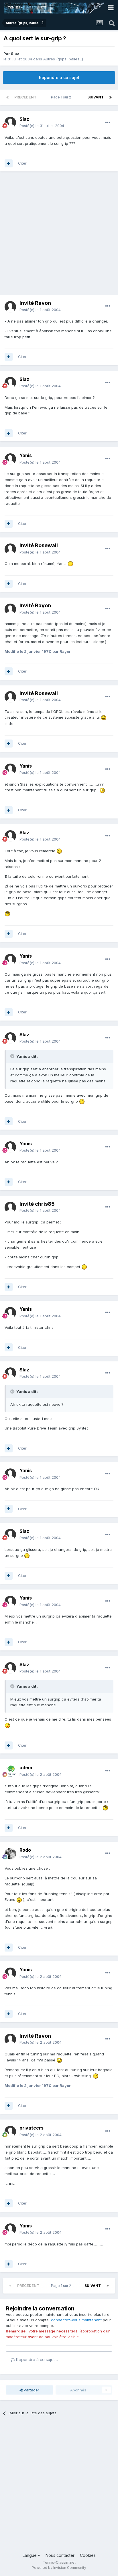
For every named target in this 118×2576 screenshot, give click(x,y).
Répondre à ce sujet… (36, 2359)
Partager (31, 2390)
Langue (30, 2555)
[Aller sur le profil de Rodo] (10, 1854)
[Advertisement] (59, 236)
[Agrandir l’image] (70, 564)
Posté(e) (42, 126)
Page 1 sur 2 (62, 97)
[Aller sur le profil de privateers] (10, 2132)
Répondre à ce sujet (59, 77)
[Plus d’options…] (108, 122)
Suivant (96, 97)
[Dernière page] (111, 97)
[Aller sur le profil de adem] (10, 1771)
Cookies (88, 2555)
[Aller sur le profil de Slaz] (10, 122)
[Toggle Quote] (13, 1056)
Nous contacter (60, 2555)
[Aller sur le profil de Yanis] (10, 459)
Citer (22, 163)
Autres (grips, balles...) (63, 59)
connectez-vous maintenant (76, 2320)
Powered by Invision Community (59, 2568)
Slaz (15, 54)
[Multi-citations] (9, 163)
